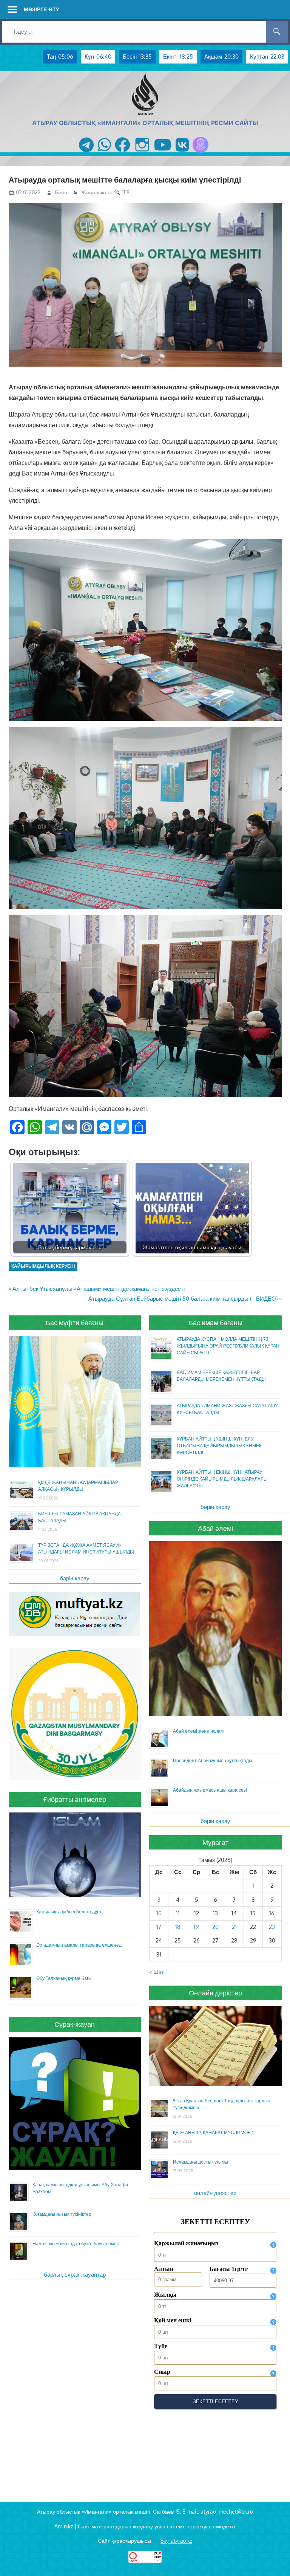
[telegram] (86, 153)
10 (159, 1913)
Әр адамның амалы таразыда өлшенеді (79, 1945)
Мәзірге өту (42, 9)
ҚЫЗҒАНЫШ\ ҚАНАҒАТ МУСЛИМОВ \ (213, 2132)
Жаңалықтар (97, 192)
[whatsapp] (104, 153)
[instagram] (142, 153)
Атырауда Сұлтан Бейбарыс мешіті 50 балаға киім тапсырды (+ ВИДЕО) (183, 1299)
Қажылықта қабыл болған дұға (69, 1912)
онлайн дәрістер (215, 2193)
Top (272, 2558)
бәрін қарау (75, 1578)
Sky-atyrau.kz (176, 2541)
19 (196, 1927)
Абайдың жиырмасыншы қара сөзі (210, 1790)
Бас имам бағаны (215, 1323)
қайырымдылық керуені (43, 1266)
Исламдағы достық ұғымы (201, 2162)
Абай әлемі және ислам (198, 1731)
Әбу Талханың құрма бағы (64, 1978)
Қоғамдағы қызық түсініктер (62, 2214)
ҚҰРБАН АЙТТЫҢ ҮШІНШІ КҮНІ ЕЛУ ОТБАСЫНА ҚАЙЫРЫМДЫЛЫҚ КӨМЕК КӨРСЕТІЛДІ (219, 1446)
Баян (61, 192)
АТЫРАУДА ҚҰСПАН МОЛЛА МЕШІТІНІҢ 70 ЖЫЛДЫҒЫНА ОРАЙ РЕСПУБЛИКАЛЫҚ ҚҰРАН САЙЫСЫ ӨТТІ (228, 1346)
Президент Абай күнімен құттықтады (213, 1760)
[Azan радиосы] (201, 153)
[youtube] (163, 153)
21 (234, 1927)
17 (159, 1927)
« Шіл (156, 1972)
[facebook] (123, 153)
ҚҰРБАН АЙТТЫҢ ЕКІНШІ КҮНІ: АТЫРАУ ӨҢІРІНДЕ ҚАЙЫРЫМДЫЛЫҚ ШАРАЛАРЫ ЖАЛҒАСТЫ (222, 1479)
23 (272, 1927)
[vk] (182, 153)
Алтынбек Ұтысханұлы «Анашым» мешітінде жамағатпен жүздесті (98, 1289)
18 (178, 1927)
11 (178, 1913)
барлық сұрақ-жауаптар (75, 2275)
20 (215, 1927)
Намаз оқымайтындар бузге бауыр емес (76, 2244)
